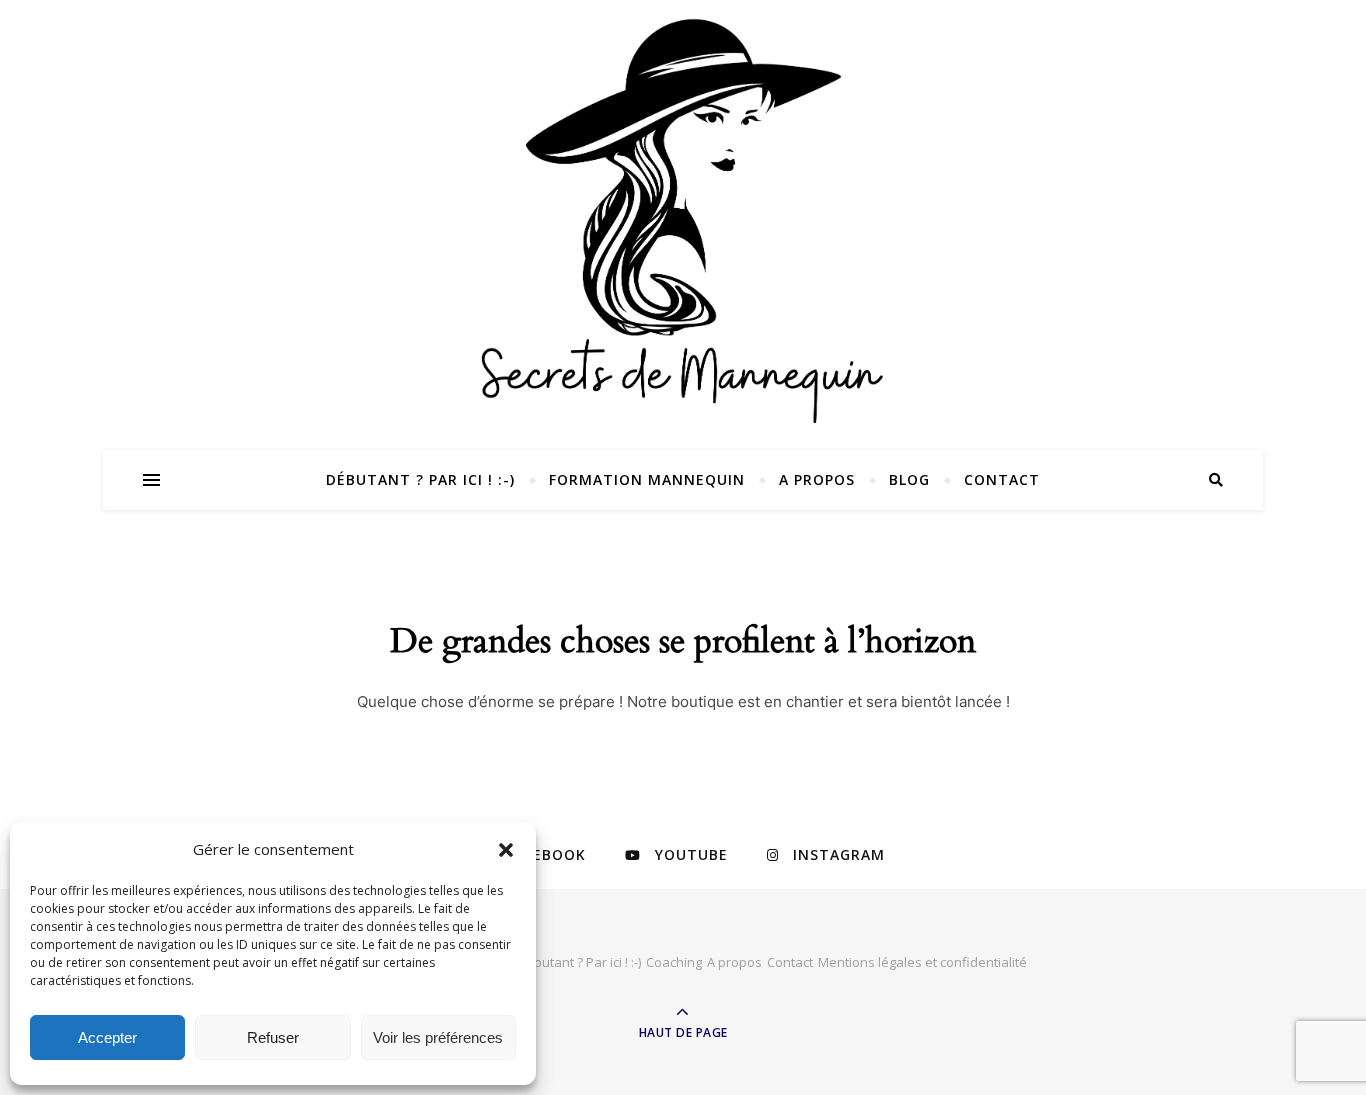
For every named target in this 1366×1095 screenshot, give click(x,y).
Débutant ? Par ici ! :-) (420, 479)
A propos (817, 479)
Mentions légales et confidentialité (922, 962)
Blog (909, 479)
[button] (506, 850)
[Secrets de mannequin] (683, 218)
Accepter (107, 1037)
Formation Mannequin (647, 479)
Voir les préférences (438, 1037)
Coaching (674, 962)
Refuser (273, 1037)
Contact (1002, 479)
